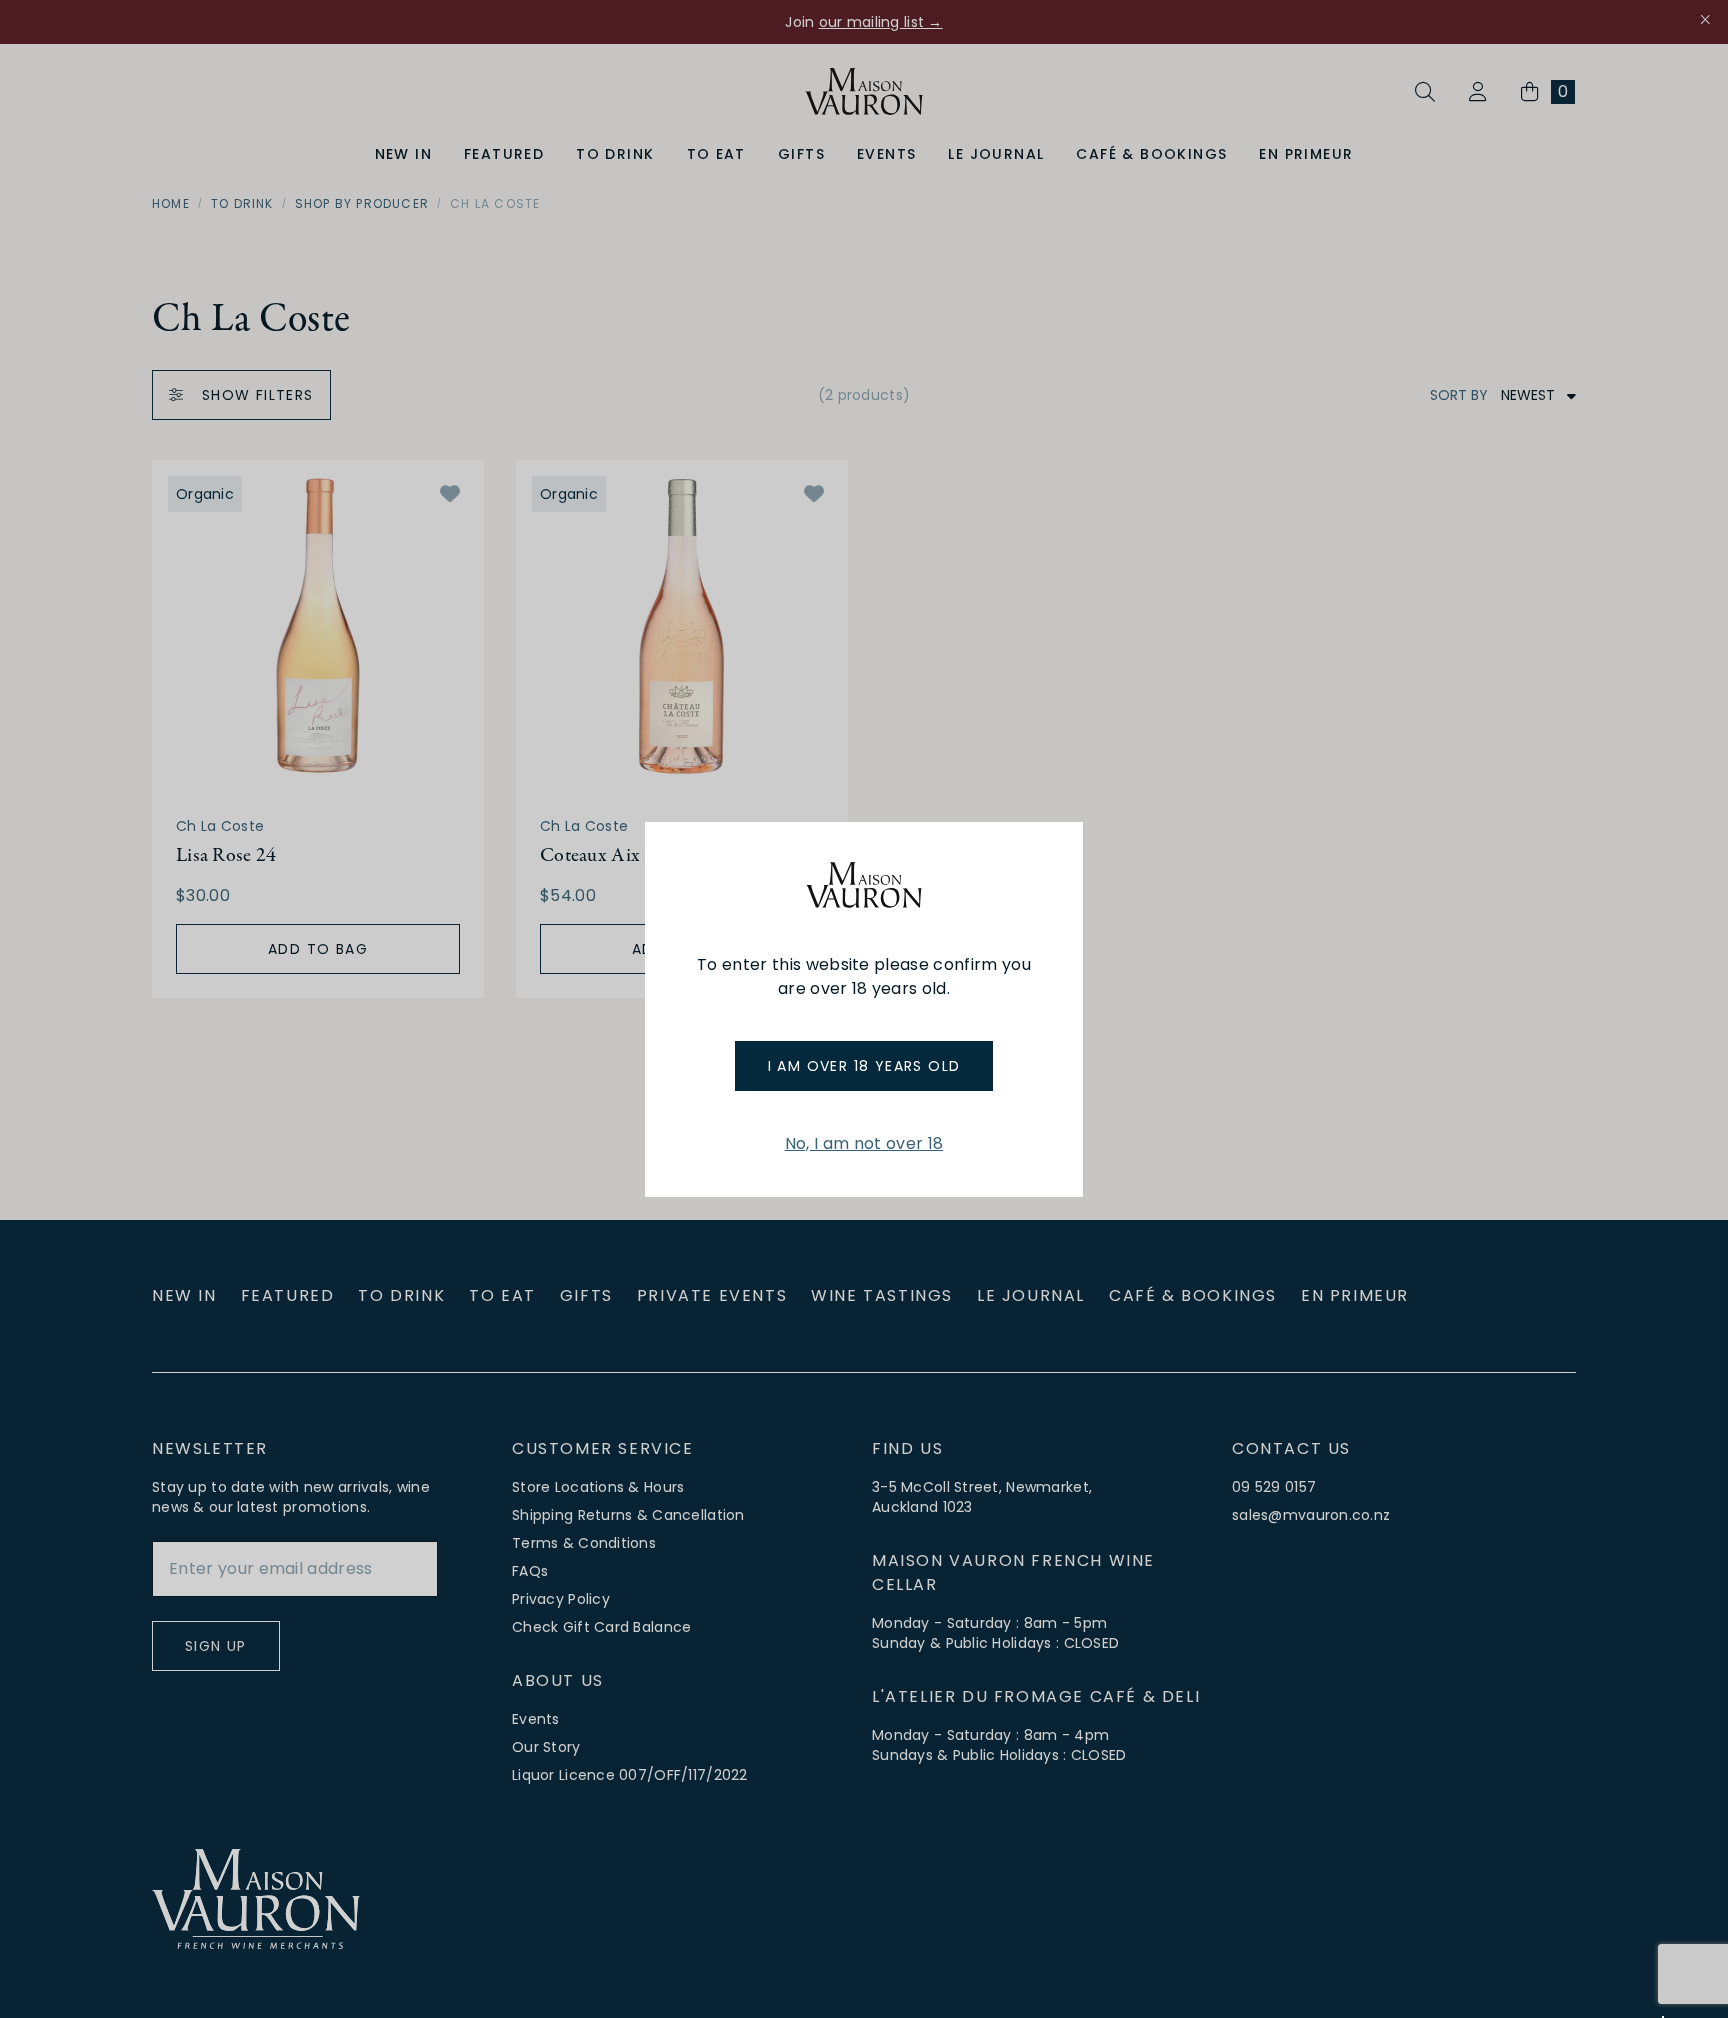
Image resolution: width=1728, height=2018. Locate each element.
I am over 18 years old (864, 1066)
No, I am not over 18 (864, 1143)
